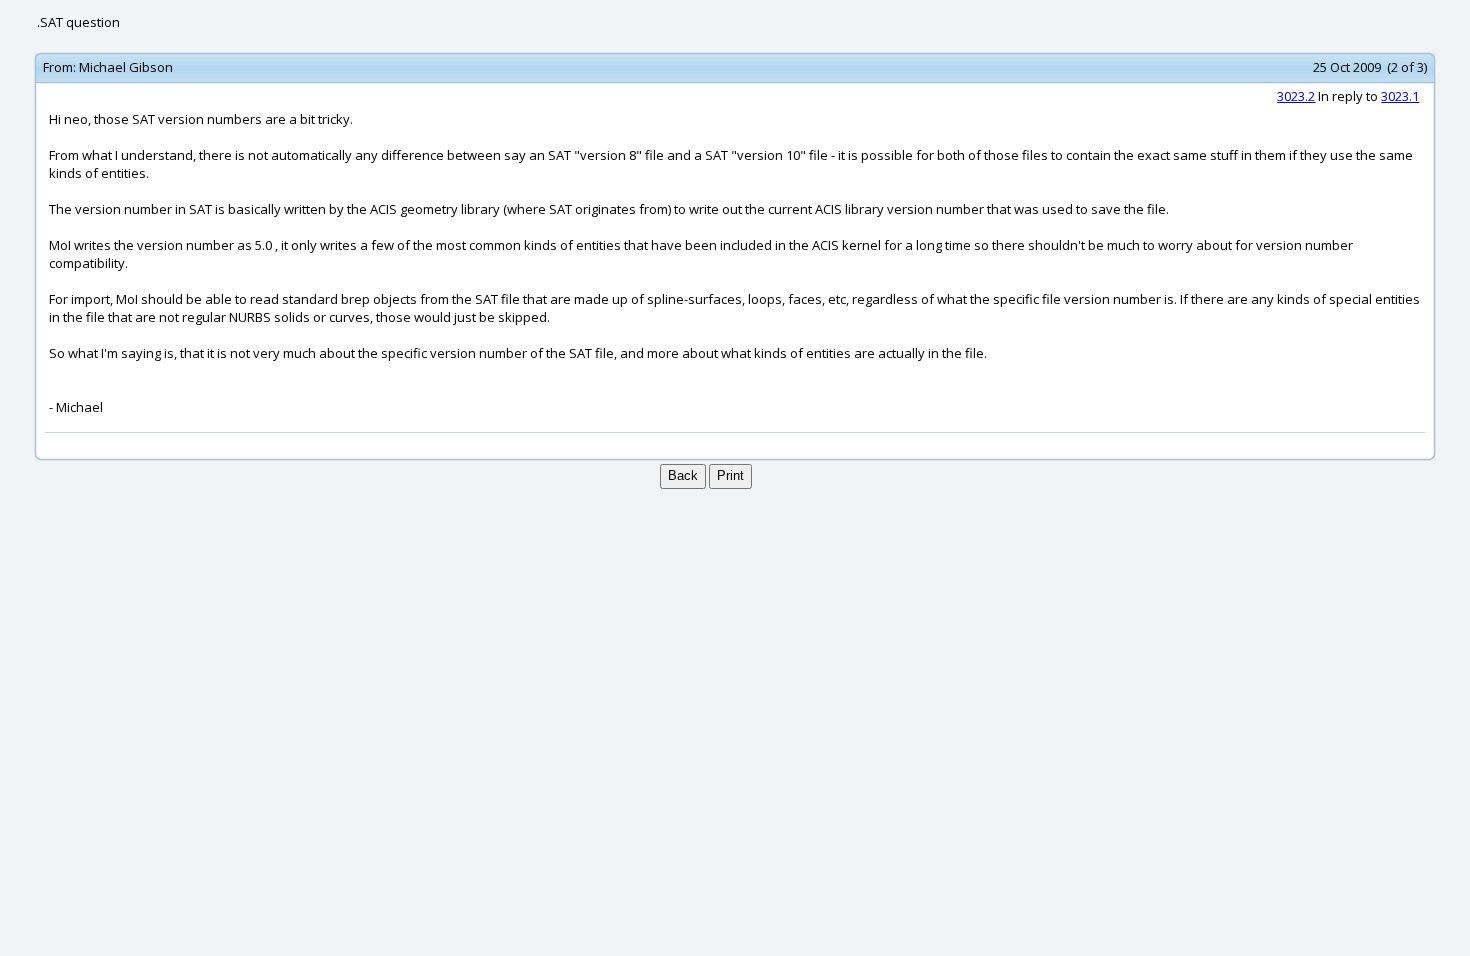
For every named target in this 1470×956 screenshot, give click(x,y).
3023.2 (1296, 96)
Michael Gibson (126, 67)
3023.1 (1400, 96)
